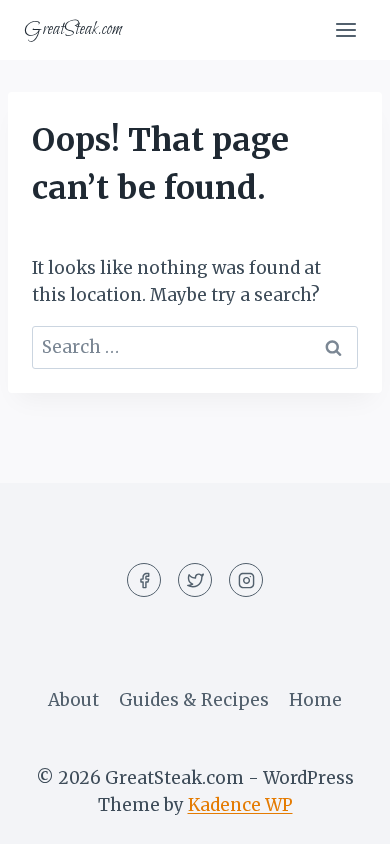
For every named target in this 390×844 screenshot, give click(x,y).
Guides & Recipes (194, 700)
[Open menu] (345, 29)
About (73, 700)
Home (315, 700)
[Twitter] (195, 580)
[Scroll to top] (339, 813)
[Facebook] (144, 580)
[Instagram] (246, 580)
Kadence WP (240, 805)
